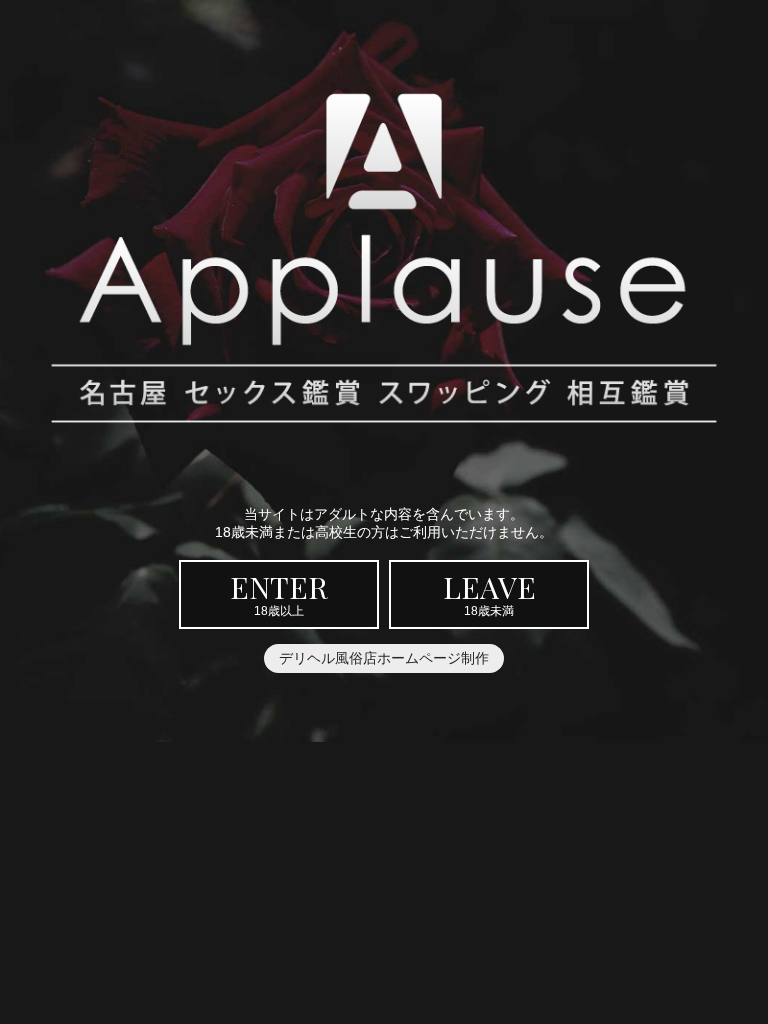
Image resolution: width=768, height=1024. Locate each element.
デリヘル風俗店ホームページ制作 (384, 658)
